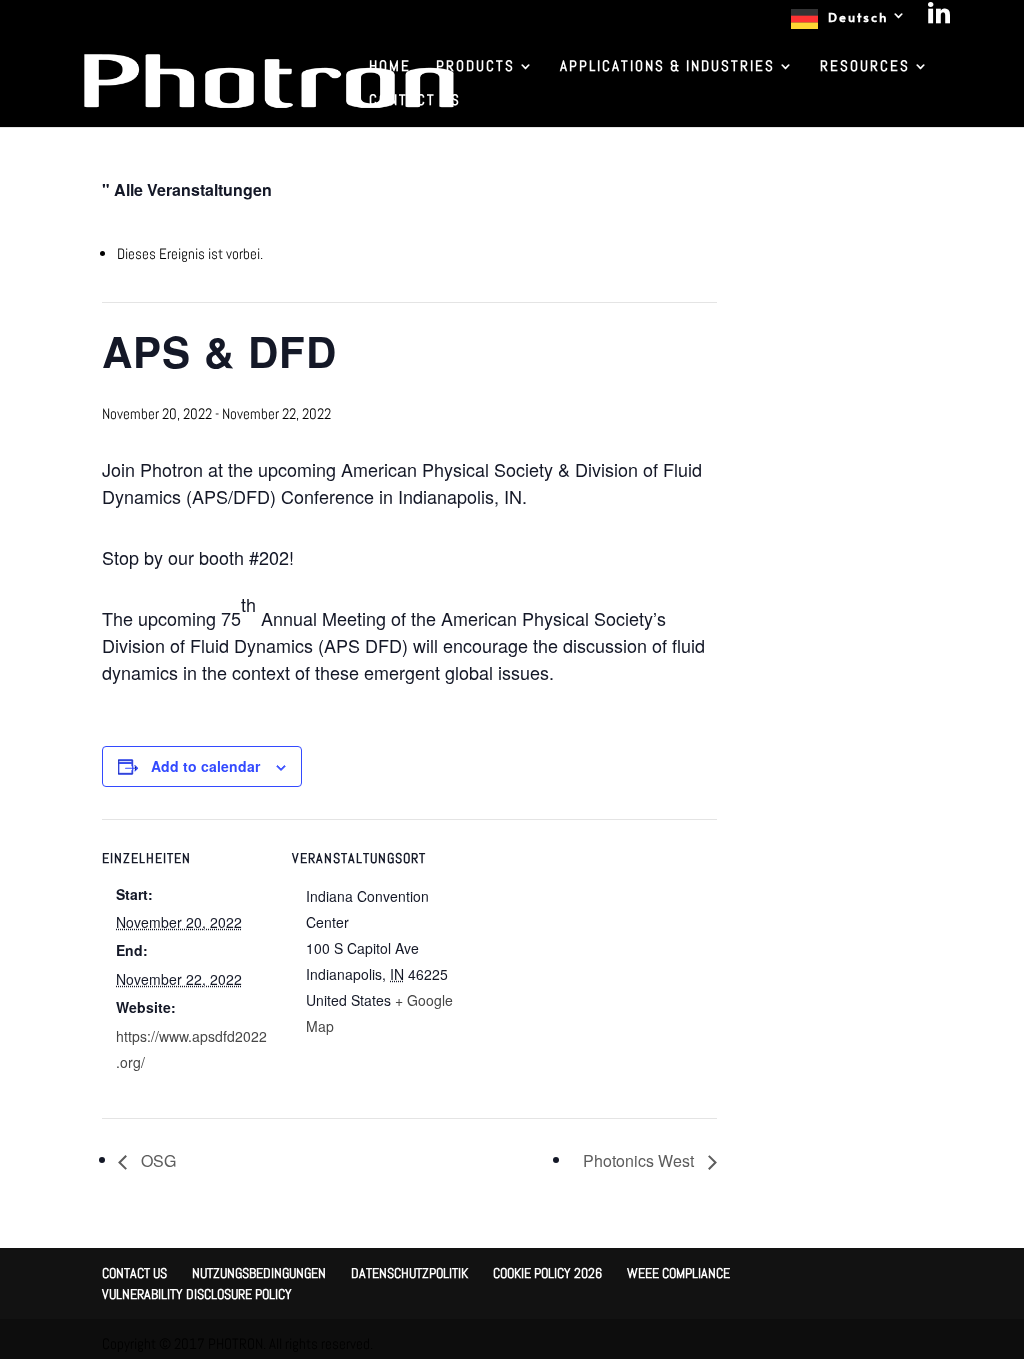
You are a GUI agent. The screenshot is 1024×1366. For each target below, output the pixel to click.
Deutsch (858, 17)
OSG (156, 1160)
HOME (390, 67)
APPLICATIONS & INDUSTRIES (667, 67)
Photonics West (640, 1160)
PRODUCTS (475, 67)
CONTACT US (415, 101)
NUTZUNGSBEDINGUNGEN (259, 1273)
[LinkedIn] (940, 18)
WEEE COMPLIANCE (678, 1273)
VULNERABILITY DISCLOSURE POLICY (197, 1294)
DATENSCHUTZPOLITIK (409, 1273)
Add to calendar (205, 766)
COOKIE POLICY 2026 (547, 1273)
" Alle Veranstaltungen (187, 189)
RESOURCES (865, 67)
